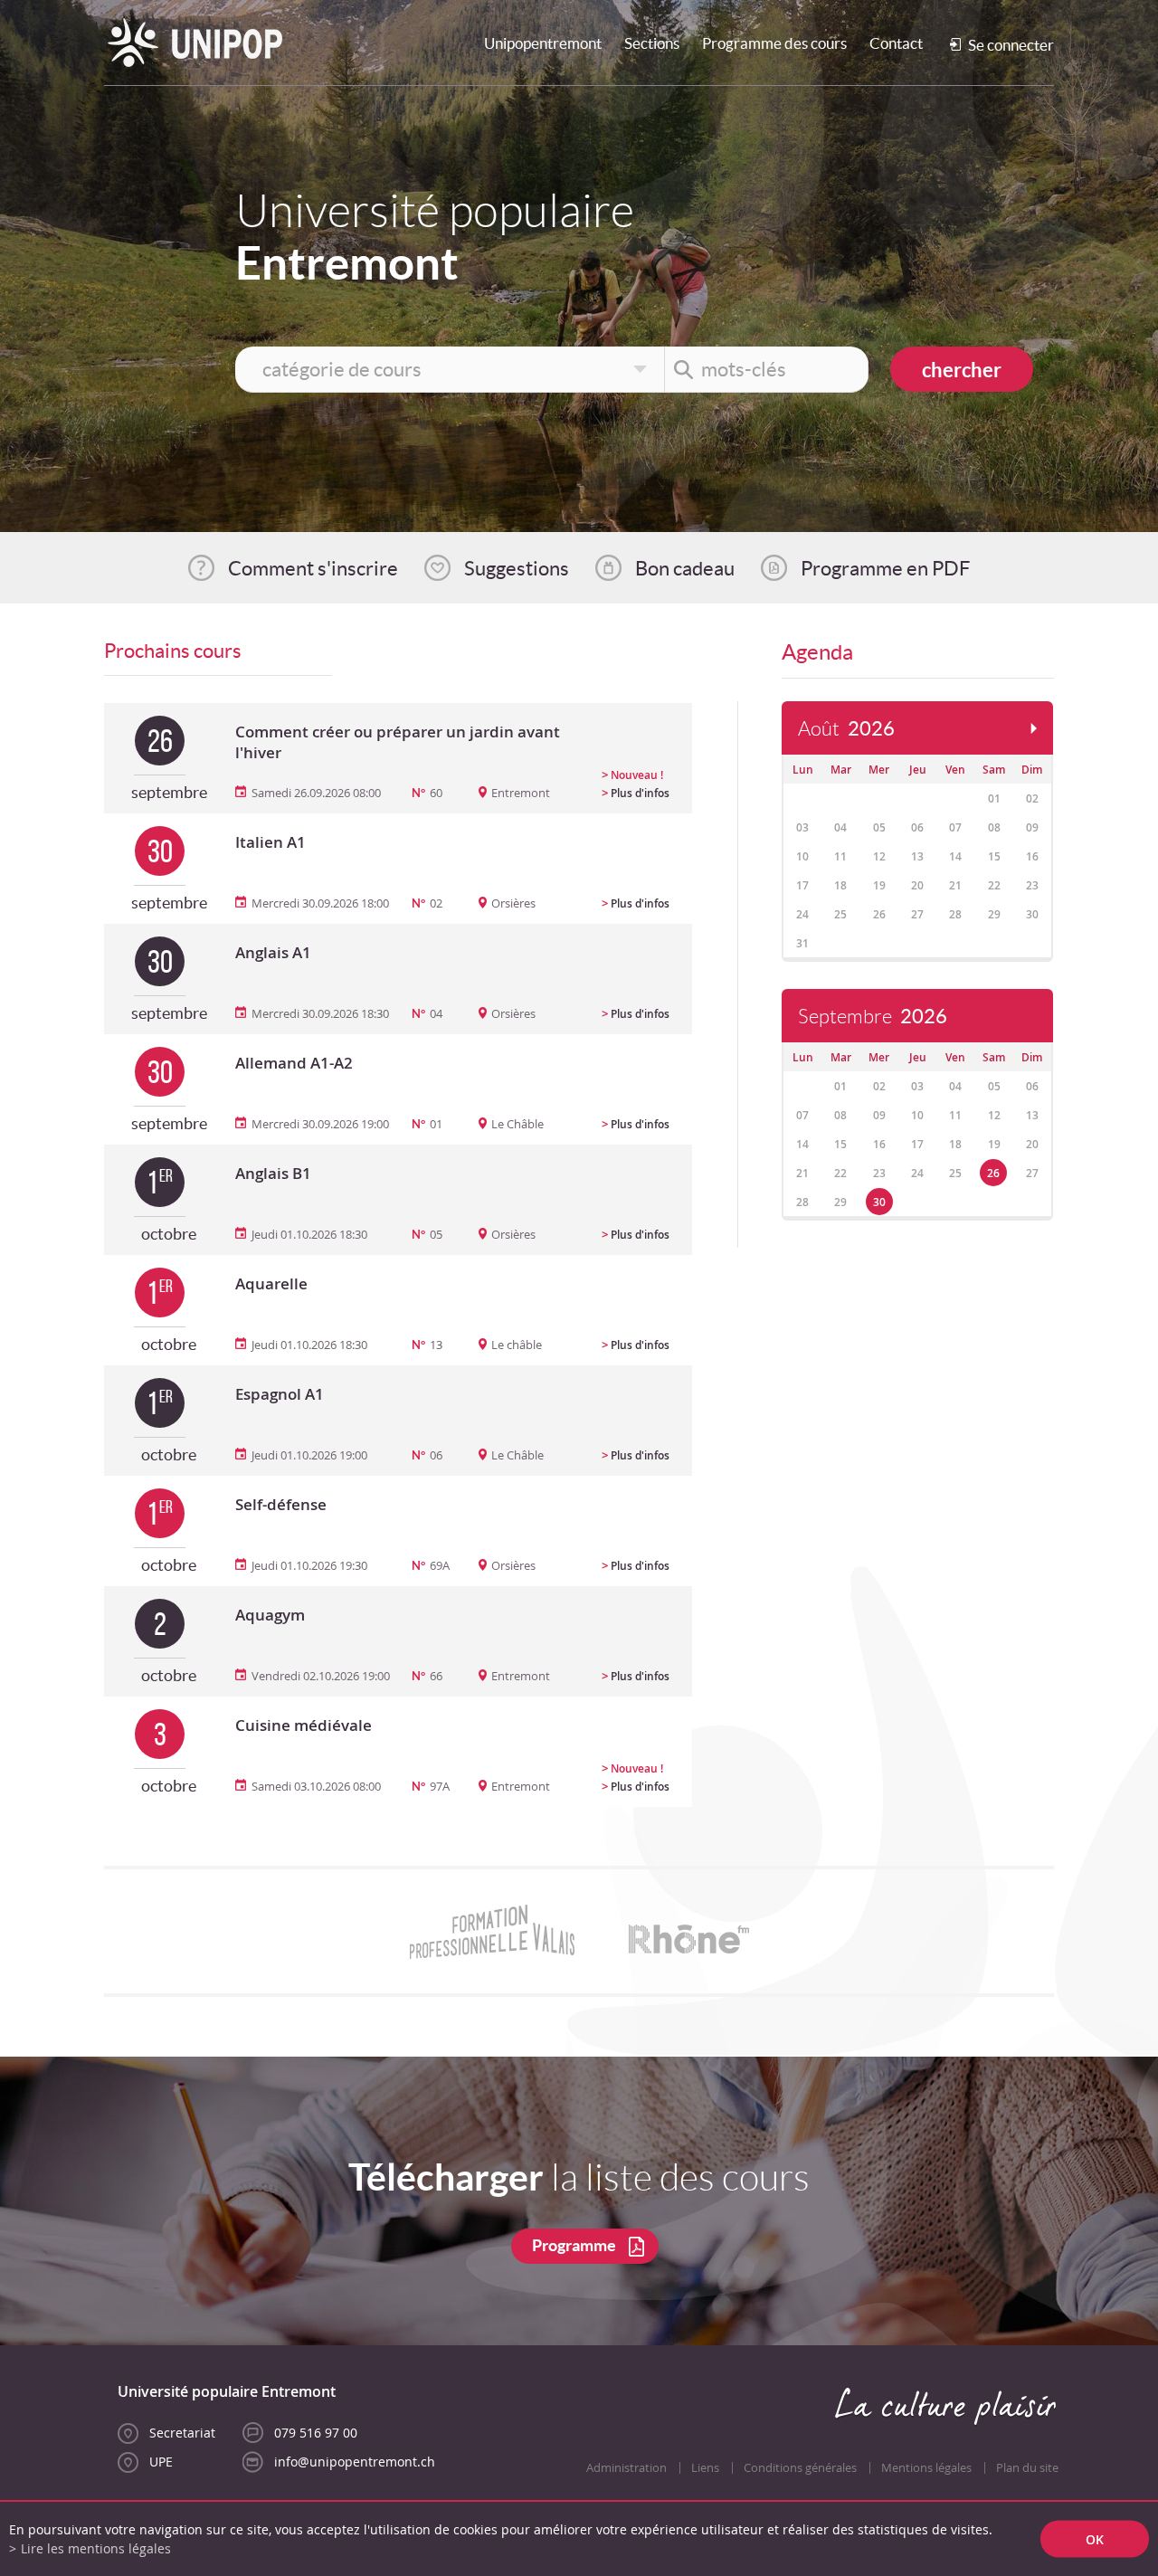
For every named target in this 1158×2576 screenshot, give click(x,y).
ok (1095, 2539)
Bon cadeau (685, 568)
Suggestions (517, 568)
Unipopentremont (543, 43)
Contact (896, 43)
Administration (626, 2468)
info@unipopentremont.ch (355, 2462)
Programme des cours (774, 43)
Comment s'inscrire (313, 568)
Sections (652, 43)
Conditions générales (800, 2468)
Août (846, 729)
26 (993, 1173)
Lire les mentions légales (96, 2548)
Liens (705, 2468)
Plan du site (1027, 2468)
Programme (574, 2245)
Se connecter (1011, 45)
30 (879, 1202)
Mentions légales (926, 2468)
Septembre (873, 1017)
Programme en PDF (885, 568)
